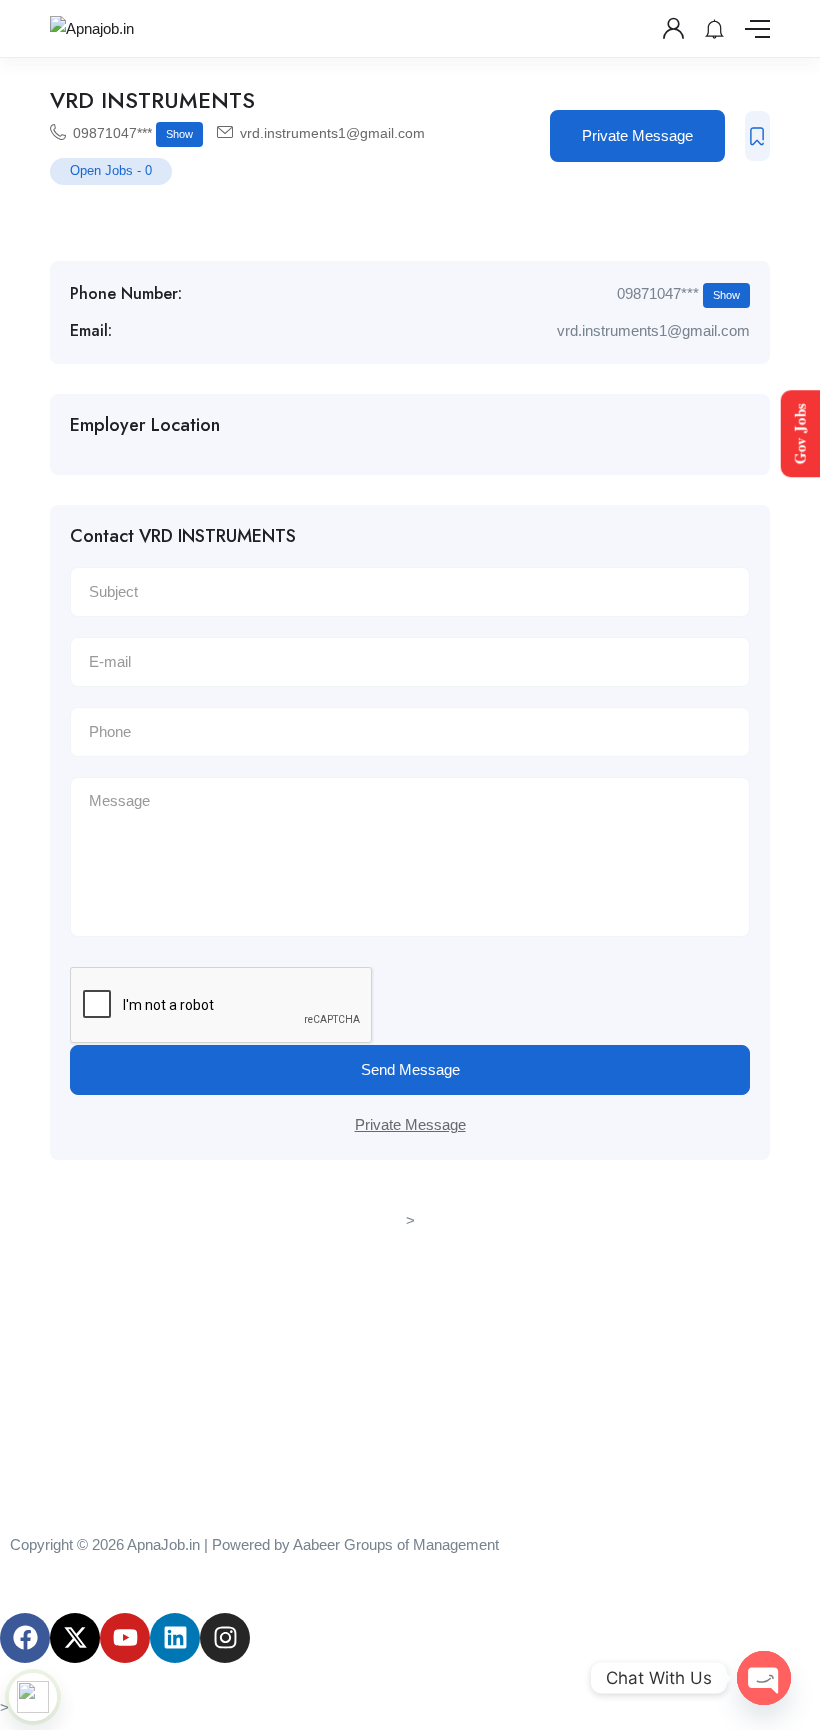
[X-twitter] (75, 1638)
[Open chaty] (764, 1678)
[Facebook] (25, 1638)
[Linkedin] (175, 1638)
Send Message (410, 1069)
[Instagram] (225, 1638)
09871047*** (133, 133)
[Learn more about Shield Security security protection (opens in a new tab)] (33, 1697)
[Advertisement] (410, 1374)
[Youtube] (125, 1638)
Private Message (637, 135)
